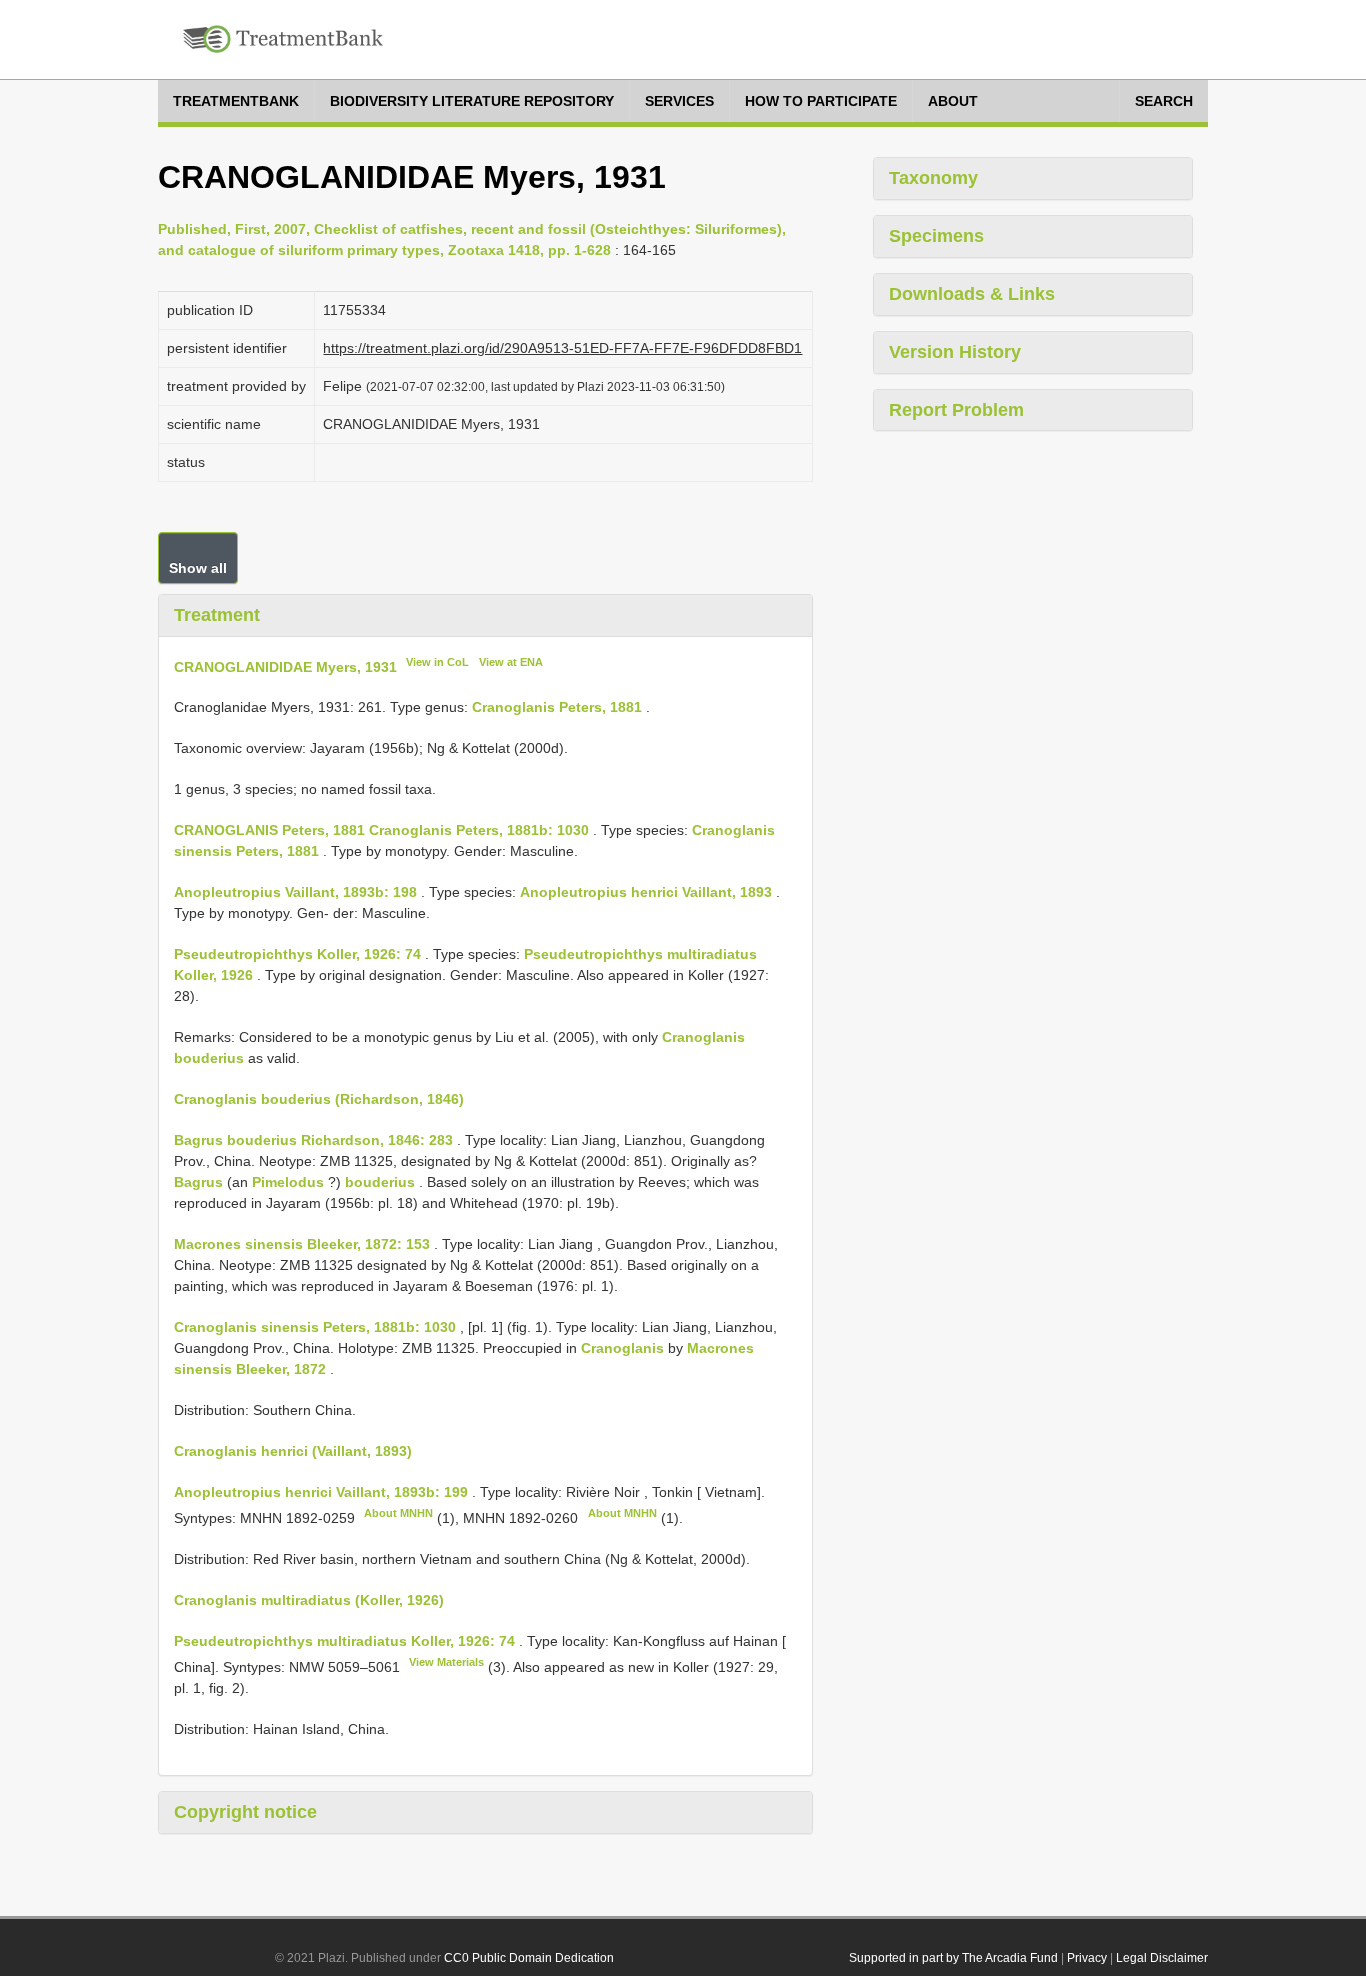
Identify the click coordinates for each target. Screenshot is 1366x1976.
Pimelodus (288, 1182)
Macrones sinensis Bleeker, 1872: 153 (302, 1244)
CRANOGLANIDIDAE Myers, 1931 (285, 666)
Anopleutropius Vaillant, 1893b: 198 (295, 892)
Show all (198, 568)
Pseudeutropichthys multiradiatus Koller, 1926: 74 (344, 1641)
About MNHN (398, 1513)
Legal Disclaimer (1162, 1958)
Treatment (217, 615)
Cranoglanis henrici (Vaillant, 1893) (293, 1451)
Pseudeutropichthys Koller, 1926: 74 (297, 954)
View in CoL (437, 662)
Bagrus (198, 1182)
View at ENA (511, 662)
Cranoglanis (622, 1348)
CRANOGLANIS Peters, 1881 (269, 830)
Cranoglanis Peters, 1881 (557, 707)
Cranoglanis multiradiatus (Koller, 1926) (309, 1600)
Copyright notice (245, 1812)
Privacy (1087, 1958)
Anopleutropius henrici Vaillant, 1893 (646, 892)
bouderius (380, 1182)
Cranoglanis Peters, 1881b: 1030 (479, 830)
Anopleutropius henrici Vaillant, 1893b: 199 (321, 1492)
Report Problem (956, 410)
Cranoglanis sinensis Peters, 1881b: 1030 (315, 1327)
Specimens (936, 236)
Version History (955, 352)
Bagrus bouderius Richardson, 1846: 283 (313, 1140)
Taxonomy (933, 178)
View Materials (446, 1662)
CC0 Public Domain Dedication (529, 1958)
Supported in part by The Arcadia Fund (953, 1958)
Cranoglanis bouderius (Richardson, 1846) (319, 1099)
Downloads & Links (972, 294)
